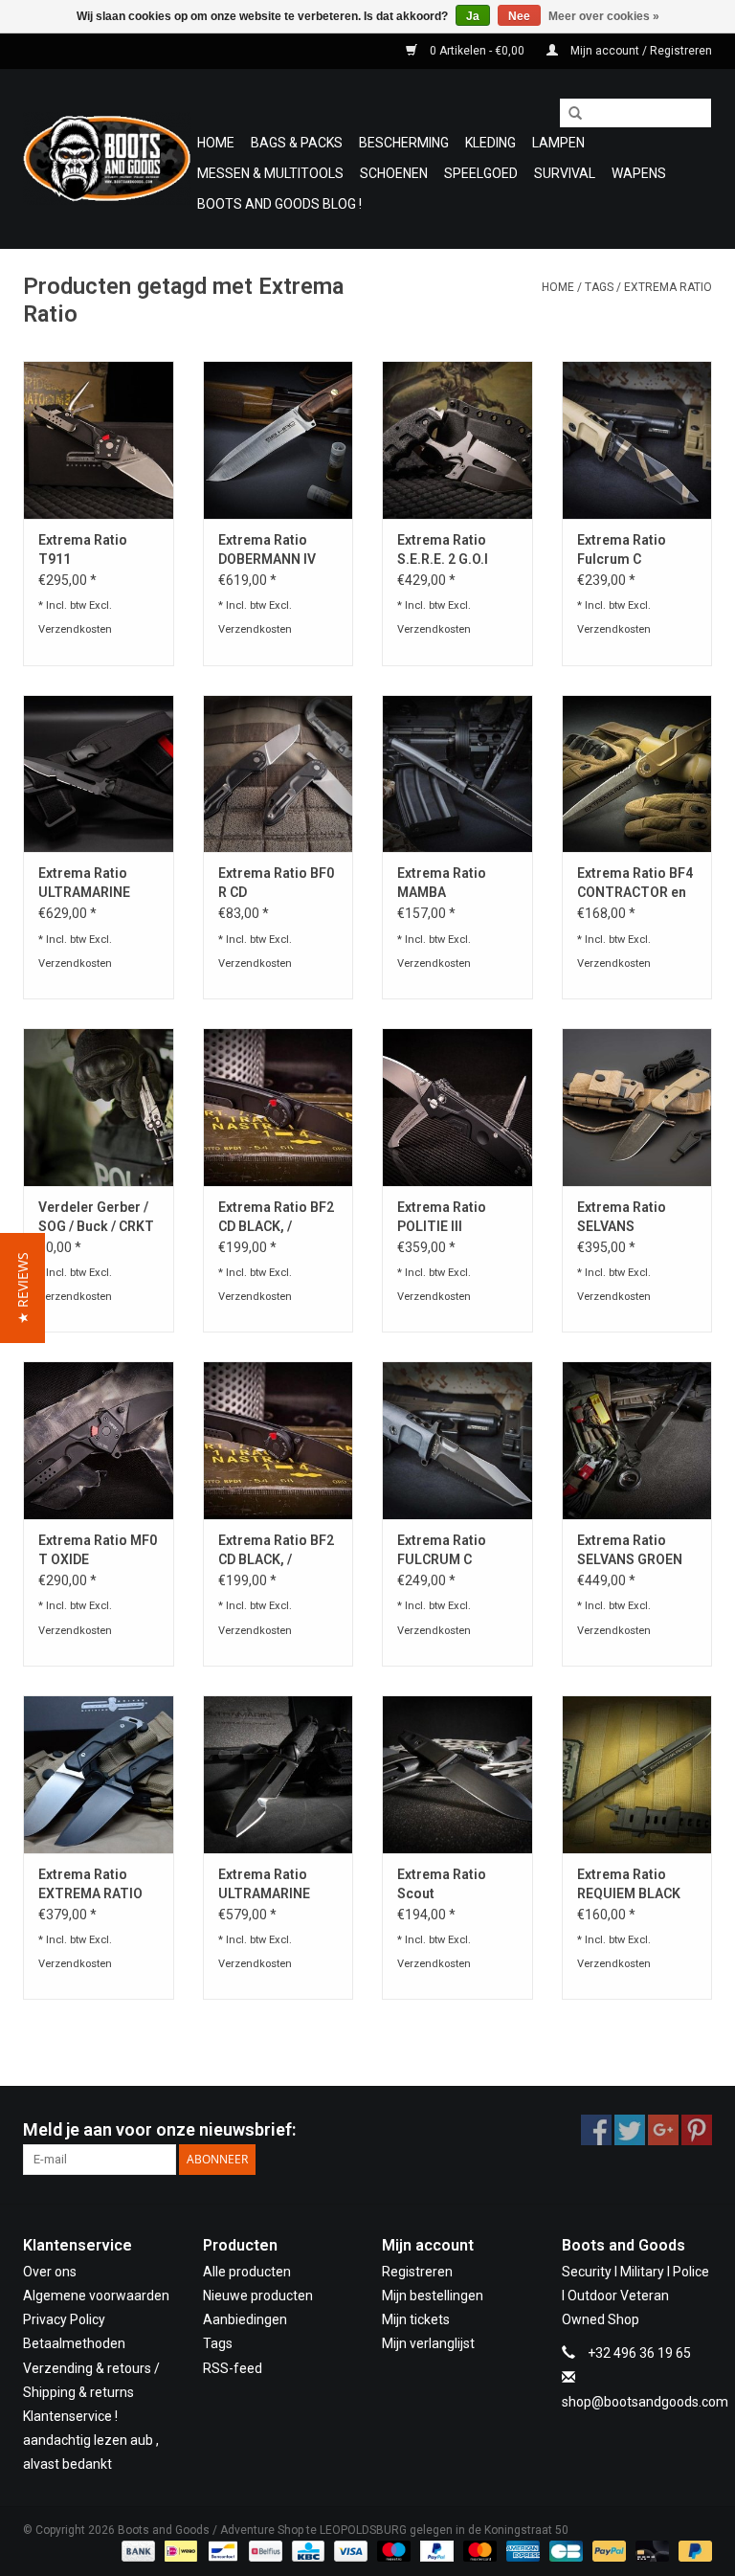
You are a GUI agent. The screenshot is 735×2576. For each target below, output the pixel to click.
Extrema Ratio (668, 287)
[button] (22, 1288)
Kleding (490, 143)
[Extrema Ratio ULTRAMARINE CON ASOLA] (99, 774)
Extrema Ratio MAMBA (442, 883)
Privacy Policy (64, 2319)
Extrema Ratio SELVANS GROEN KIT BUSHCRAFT (630, 1551)
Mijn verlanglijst (428, 2343)
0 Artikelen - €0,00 (477, 51)
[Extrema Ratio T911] (99, 440)
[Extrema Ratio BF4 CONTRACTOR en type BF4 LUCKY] (637, 774)
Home (216, 143)
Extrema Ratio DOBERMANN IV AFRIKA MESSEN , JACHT (273, 550)
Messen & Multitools (270, 173)
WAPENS (639, 173)
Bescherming (404, 143)
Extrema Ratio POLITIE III (442, 1217)
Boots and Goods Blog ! (279, 204)
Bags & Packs (297, 143)
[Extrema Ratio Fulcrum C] (637, 440)
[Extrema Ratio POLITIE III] (457, 1107)
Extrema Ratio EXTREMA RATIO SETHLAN (90, 1885)
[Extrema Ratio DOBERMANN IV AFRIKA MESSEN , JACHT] (278, 440)
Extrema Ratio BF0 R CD (276, 883)
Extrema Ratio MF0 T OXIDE (98, 1550)
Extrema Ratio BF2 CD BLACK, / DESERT (276, 1551)
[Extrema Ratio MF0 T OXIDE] (99, 1440)
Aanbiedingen (245, 2319)
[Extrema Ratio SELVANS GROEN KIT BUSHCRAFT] (637, 1440)
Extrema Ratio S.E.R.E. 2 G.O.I (443, 549)
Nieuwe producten (258, 2296)
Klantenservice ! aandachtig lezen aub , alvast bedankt (91, 2440)
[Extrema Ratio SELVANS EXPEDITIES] (637, 1107)
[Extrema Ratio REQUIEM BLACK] (637, 1774)
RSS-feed (233, 2368)
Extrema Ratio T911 (83, 549)
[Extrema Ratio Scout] (457, 1774)
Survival (565, 173)
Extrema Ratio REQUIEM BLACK (629, 1884)
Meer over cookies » (604, 16)
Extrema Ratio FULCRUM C (442, 1550)
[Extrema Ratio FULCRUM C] (457, 1440)
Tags (599, 287)
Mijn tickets (416, 2319)
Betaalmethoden (74, 2343)
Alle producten (247, 2272)
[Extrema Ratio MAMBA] (457, 774)
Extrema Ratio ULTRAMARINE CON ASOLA (84, 884)
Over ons (50, 2272)
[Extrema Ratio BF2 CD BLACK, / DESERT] (278, 1440)
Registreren (417, 2272)
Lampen (558, 143)
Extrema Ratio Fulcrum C (622, 549)
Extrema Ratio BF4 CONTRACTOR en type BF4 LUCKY (635, 884)
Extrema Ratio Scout (442, 1884)
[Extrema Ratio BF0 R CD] (278, 774)
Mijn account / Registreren (640, 51)
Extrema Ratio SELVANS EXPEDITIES (622, 1218)
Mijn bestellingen (433, 2296)
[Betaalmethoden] (136, 2550)
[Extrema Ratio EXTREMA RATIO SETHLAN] (99, 1774)
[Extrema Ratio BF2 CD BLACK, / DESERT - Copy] (278, 1107)
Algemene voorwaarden (96, 2296)
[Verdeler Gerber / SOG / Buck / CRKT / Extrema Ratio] (99, 1107)
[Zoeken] (568, 114)
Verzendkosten (75, 629)
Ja (473, 16)
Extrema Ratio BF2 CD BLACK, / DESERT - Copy (276, 1218)
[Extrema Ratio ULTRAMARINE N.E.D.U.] (278, 1774)
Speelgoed (481, 173)
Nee (519, 16)
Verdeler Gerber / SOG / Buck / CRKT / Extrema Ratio (96, 1218)
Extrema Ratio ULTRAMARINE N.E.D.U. (264, 1885)
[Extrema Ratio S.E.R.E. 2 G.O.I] (457, 440)
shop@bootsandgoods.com (645, 2402)
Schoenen (394, 173)
